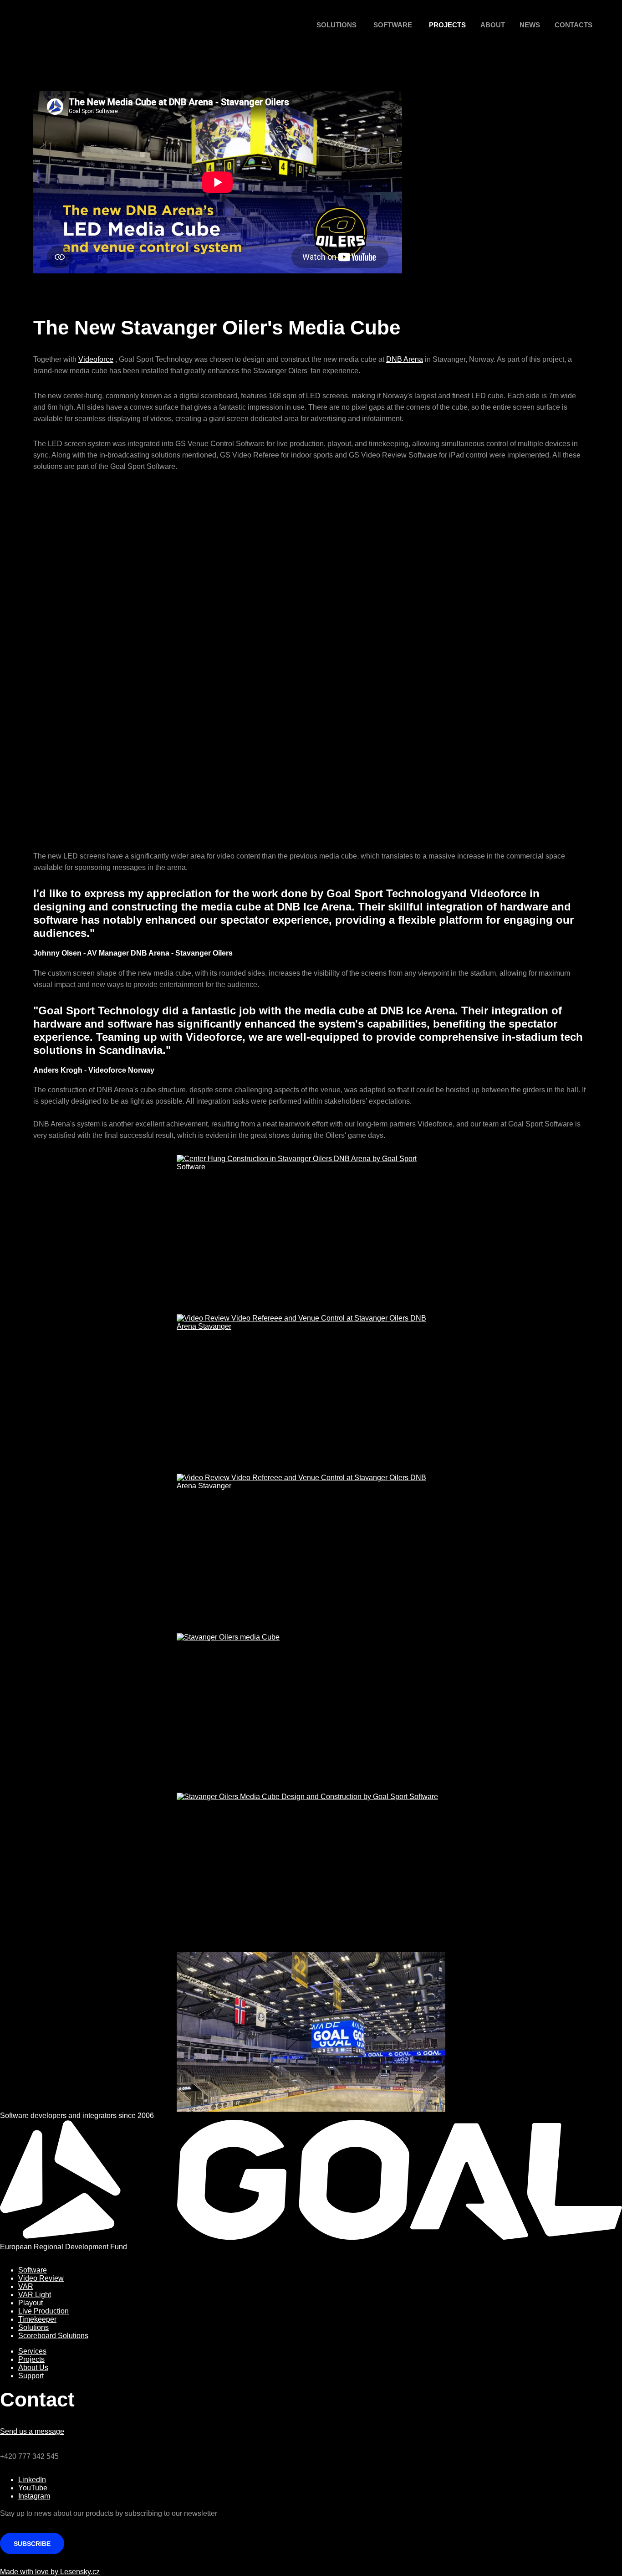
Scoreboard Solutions (53, 2336)
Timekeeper (37, 2319)
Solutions (336, 25)
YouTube (33, 2488)
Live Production (43, 2311)
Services (32, 2351)
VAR (26, 2286)
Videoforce (96, 359)
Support (31, 2376)
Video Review (41, 2278)
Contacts (574, 25)
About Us (33, 2368)
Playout (31, 2303)
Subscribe (32, 2544)
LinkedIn (32, 2480)
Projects (447, 25)
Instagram (34, 2496)
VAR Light (35, 2295)
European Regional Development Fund (64, 2247)
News (530, 25)
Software (393, 25)
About (493, 25)
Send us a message (32, 2431)
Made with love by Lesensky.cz (50, 2572)
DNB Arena (405, 359)
